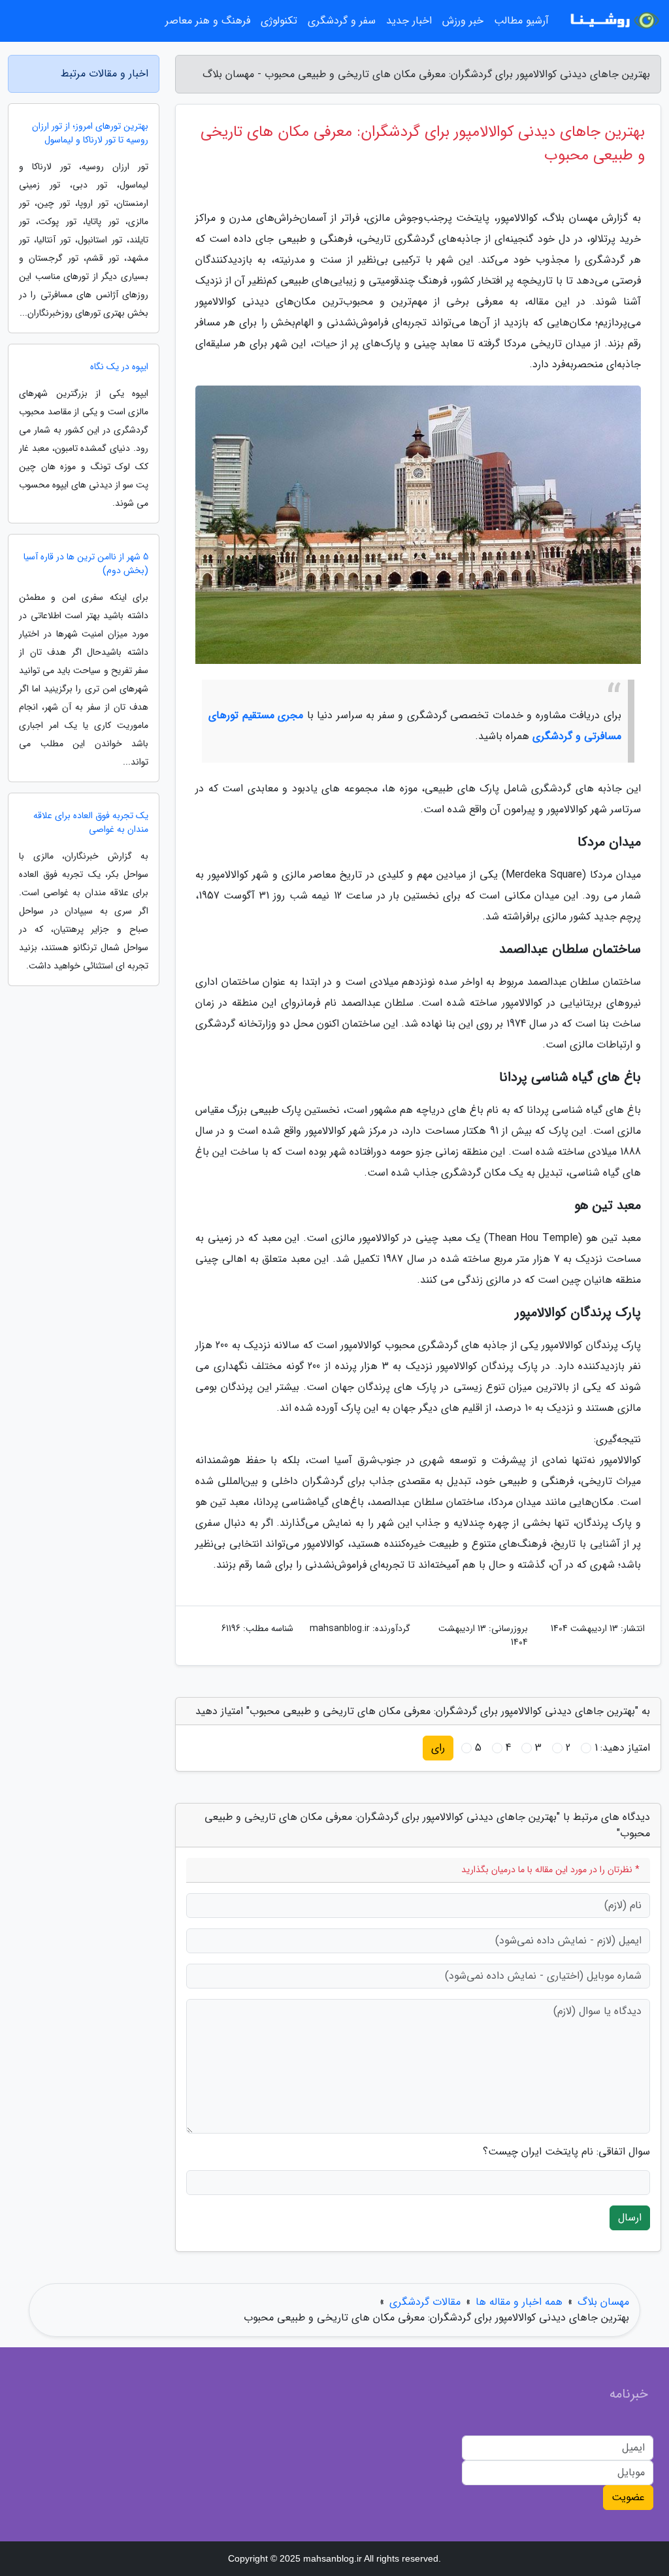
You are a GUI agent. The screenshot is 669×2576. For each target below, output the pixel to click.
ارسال (630, 2218)
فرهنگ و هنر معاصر (208, 21)
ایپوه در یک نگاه (119, 367)
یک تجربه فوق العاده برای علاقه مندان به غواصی (91, 823)
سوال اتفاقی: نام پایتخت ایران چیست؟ (566, 2152)
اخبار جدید (409, 21)
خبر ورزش (463, 21)
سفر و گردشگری (342, 21)
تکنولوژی (279, 21)
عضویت (628, 2497)
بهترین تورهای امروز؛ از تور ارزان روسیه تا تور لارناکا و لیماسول (90, 133)
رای (438, 1748)
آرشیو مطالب (521, 21)
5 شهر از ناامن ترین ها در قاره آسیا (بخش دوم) (86, 564)
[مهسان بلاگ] (613, 21)
